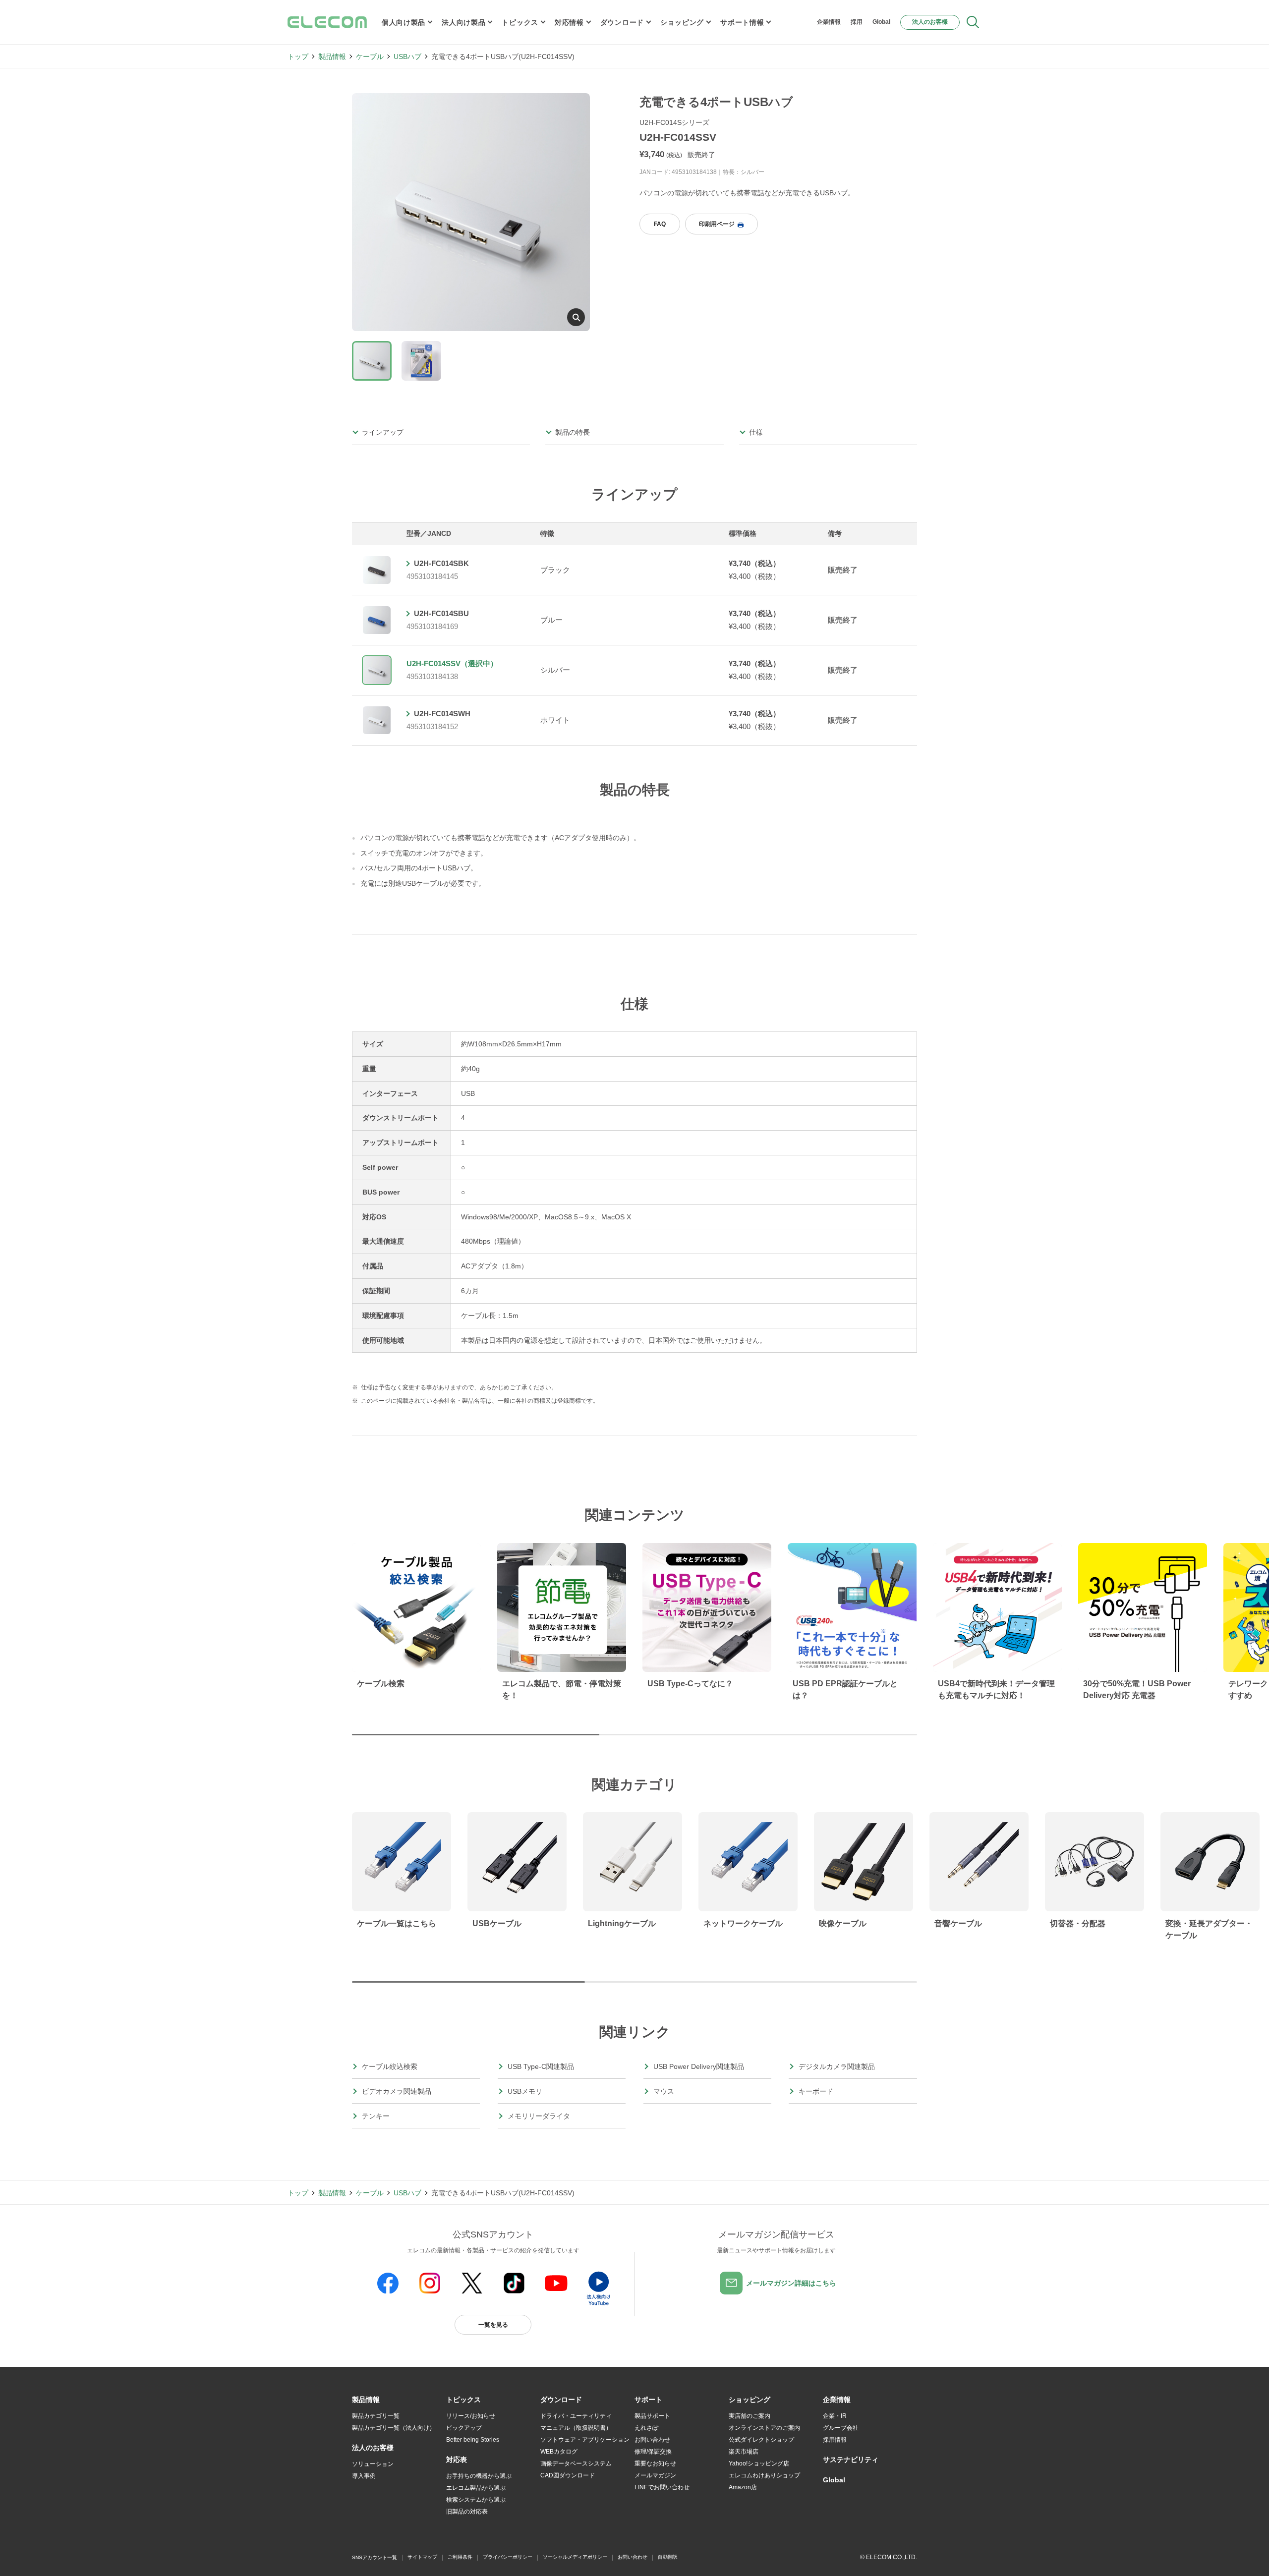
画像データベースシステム (576, 2463)
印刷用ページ (717, 224)
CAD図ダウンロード (568, 2475)
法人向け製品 (463, 22)
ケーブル (370, 57)
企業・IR (835, 2416)
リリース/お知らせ (471, 2416)
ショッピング (682, 22)
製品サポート (652, 2416)
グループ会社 (841, 2428)
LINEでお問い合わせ (662, 2487)
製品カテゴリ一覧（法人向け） (394, 2428)
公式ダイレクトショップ (761, 2440)
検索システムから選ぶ (476, 2500)
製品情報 (332, 57)
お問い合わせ (652, 2440)
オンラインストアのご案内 (764, 2428)
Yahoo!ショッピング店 (759, 2463)
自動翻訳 (668, 2557)
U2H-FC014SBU (441, 613)
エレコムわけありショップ (764, 2475)
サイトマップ (422, 2557)
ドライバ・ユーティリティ (576, 2416)
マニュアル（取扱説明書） (576, 2428)
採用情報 (835, 2440)
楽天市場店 (744, 2452)
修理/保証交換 (653, 2452)
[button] (463, 2400)
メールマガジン (655, 2475)
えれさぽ (646, 2428)
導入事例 (364, 2476)
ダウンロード (622, 22)
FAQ (660, 224)
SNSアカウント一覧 (375, 2557)
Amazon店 (743, 2487)
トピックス (520, 22)
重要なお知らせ (655, 2463)
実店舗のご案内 (750, 2416)
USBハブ (407, 57)
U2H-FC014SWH (442, 714)
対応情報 (569, 22)
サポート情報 (742, 22)
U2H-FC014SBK (441, 563)
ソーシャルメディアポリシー (575, 2557)
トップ (298, 57)
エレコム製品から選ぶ (476, 2488)
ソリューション (373, 2464)
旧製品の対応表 (467, 2512)
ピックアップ (464, 2428)
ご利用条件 (460, 2557)
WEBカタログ (559, 2452)
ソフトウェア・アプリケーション (585, 2440)
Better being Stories (473, 2440)
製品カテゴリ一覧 (376, 2416)
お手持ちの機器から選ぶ (479, 2476)
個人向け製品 (404, 22)
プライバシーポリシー (508, 2557)
